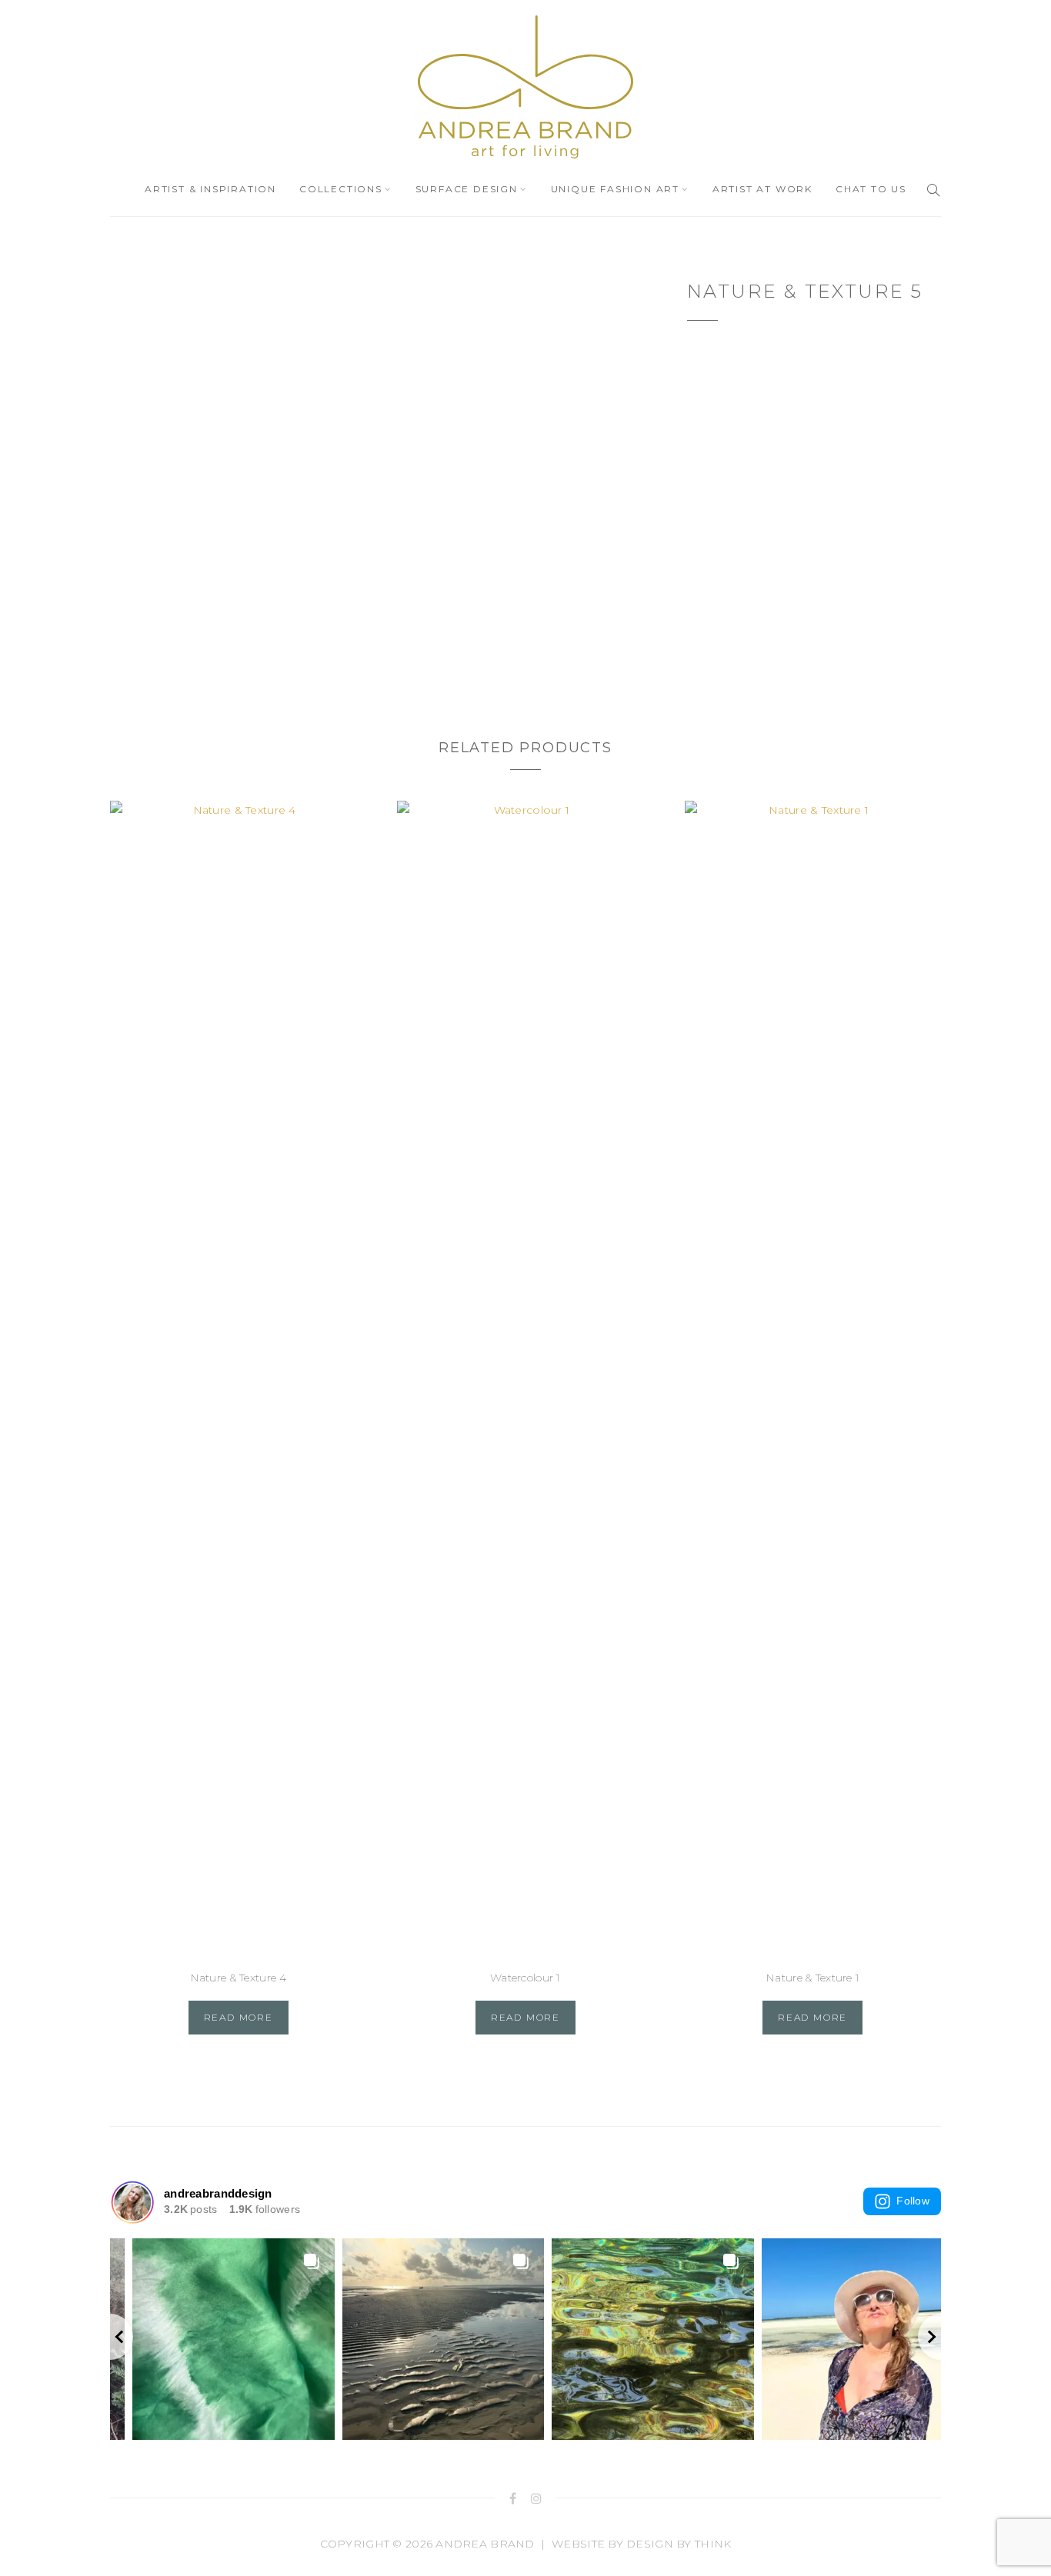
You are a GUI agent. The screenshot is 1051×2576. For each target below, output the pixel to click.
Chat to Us (871, 189)
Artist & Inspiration (210, 189)
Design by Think (679, 2544)
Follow (913, 2201)
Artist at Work (762, 189)
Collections (341, 189)
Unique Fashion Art (615, 189)
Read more (239, 2017)
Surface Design (467, 189)
